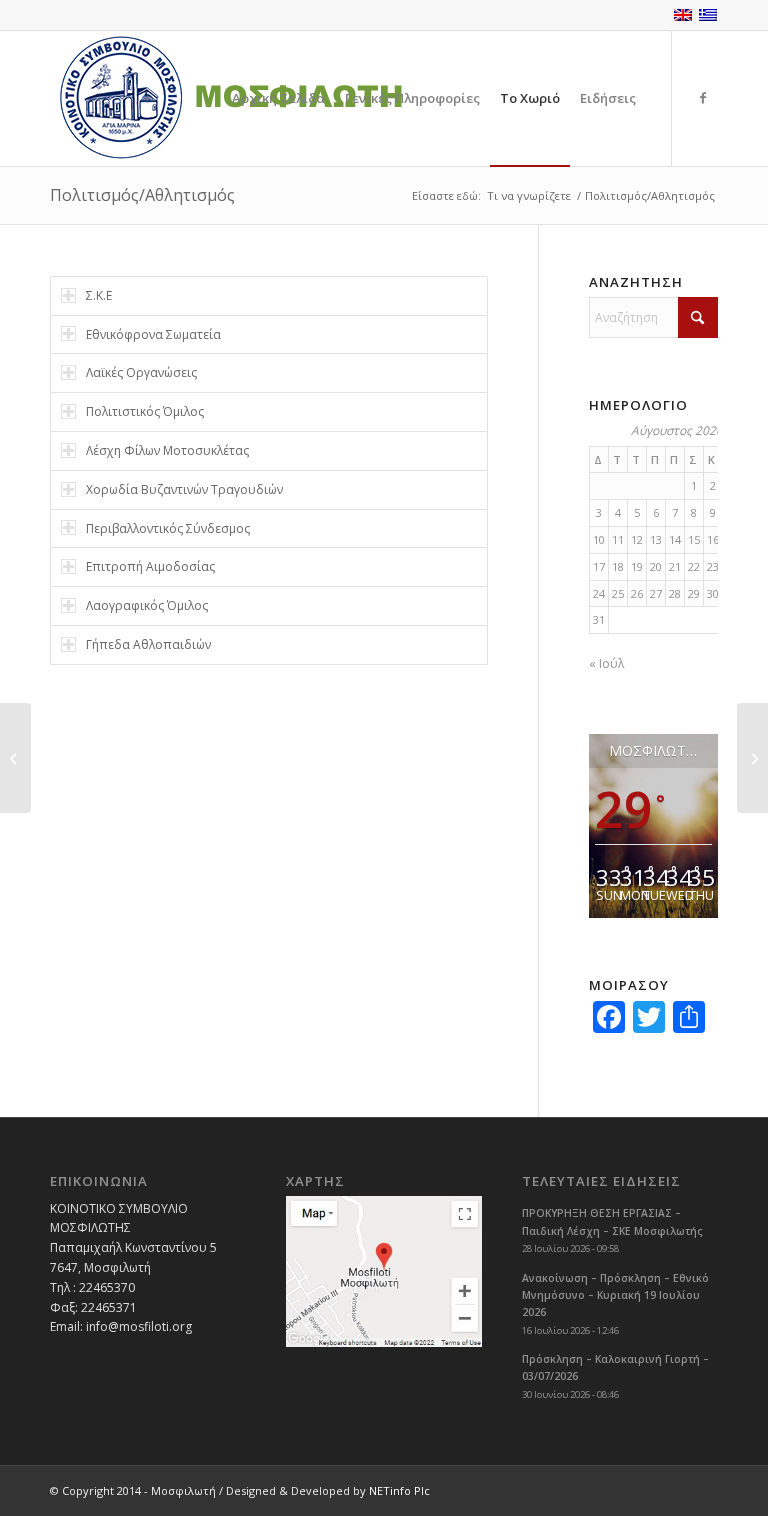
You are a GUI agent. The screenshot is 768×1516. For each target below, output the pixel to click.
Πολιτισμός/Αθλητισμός (142, 195)
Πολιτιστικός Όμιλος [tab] (145, 411)
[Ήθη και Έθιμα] (15, 758)
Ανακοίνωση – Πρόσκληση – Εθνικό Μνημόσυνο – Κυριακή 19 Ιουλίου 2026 (615, 1295)
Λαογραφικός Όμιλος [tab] (147, 605)
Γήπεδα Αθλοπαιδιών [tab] (148, 644)
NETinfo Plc (399, 1490)
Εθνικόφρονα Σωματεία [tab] (153, 334)
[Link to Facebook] (703, 98)
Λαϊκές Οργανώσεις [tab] (141, 372)
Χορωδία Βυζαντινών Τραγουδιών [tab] (184, 489)
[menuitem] (278, 98)
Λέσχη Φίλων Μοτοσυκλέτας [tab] (167, 450)
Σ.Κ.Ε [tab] (99, 295)
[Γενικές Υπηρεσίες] (752, 758)
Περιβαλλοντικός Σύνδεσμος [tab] (168, 528)
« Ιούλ (606, 663)
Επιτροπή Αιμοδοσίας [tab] (150, 566)
